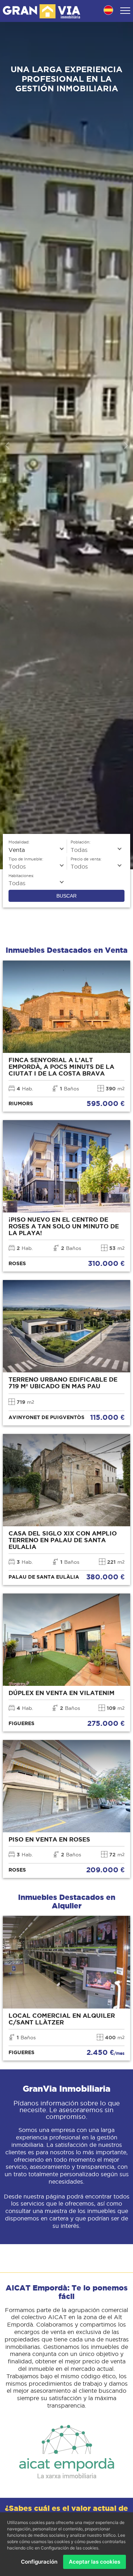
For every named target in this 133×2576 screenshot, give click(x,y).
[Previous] (8, 446)
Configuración (39, 2562)
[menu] (125, 11)
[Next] (125, 446)
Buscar (66, 896)
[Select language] (108, 11)
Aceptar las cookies (95, 2562)
